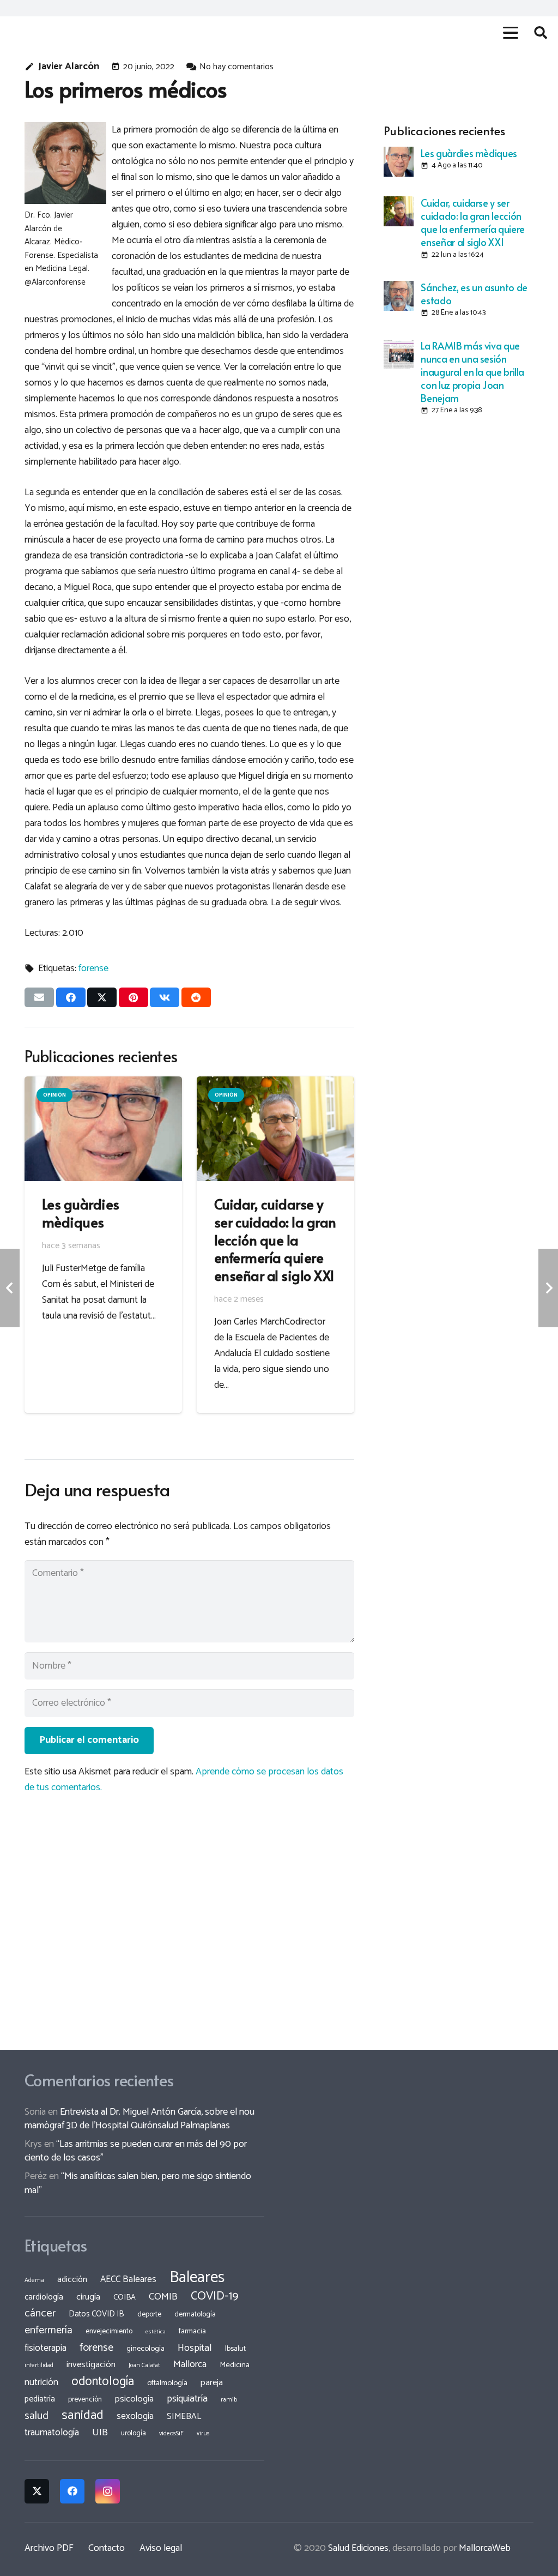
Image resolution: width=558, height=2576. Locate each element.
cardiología (44, 2297)
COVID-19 (214, 2296)
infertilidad (39, 2366)
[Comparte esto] (71, 997)
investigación (91, 2365)
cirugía (88, 2297)
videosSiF (171, 2434)
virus (203, 2434)
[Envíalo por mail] (39, 997)
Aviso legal (161, 2548)
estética (156, 2332)
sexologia (135, 2416)
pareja (212, 2383)
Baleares (197, 2278)
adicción (72, 2280)
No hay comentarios (236, 67)
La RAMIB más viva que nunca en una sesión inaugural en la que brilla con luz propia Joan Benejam (472, 372)
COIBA (125, 2297)
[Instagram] (108, 2491)
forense (93, 968)
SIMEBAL (184, 2417)
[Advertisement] (459, 493)
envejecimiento (109, 2331)
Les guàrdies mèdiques (469, 153)
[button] (510, 33)
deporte (149, 2314)
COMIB (163, 2297)
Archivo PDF (49, 2548)
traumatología (52, 2433)
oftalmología (167, 2383)
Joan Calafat (144, 2366)
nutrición (41, 2382)
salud (37, 2416)
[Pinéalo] (134, 997)
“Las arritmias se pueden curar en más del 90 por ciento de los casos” (136, 2151)
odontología (103, 2382)
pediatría (40, 2399)
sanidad (83, 2415)
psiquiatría (187, 2399)
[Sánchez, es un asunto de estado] (399, 296)
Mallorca (190, 2364)
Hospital (195, 2348)
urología (134, 2433)
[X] (37, 2491)
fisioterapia (46, 2348)
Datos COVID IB (96, 2314)
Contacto (107, 2548)
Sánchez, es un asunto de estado (474, 294)
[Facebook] (72, 2491)
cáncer (40, 2313)
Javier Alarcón (69, 67)
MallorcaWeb (485, 2548)
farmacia (192, 2331)
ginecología (145, 2349)
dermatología (195, 2314)
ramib (229, 2400)
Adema (34, 2280)
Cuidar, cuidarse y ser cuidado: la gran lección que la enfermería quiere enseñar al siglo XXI (472, 222)
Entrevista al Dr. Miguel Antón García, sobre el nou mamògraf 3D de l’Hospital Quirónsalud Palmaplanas (139, 2119)
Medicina (235, 2365)
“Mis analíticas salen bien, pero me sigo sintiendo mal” (138, 2183)
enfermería (48, 2330)
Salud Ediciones (358, 2548)
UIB (100, 2433)
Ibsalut (235, 2349)
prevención (85, 2399)
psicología (134, 2399)
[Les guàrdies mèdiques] (399, 162)
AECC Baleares (128, 2279)
